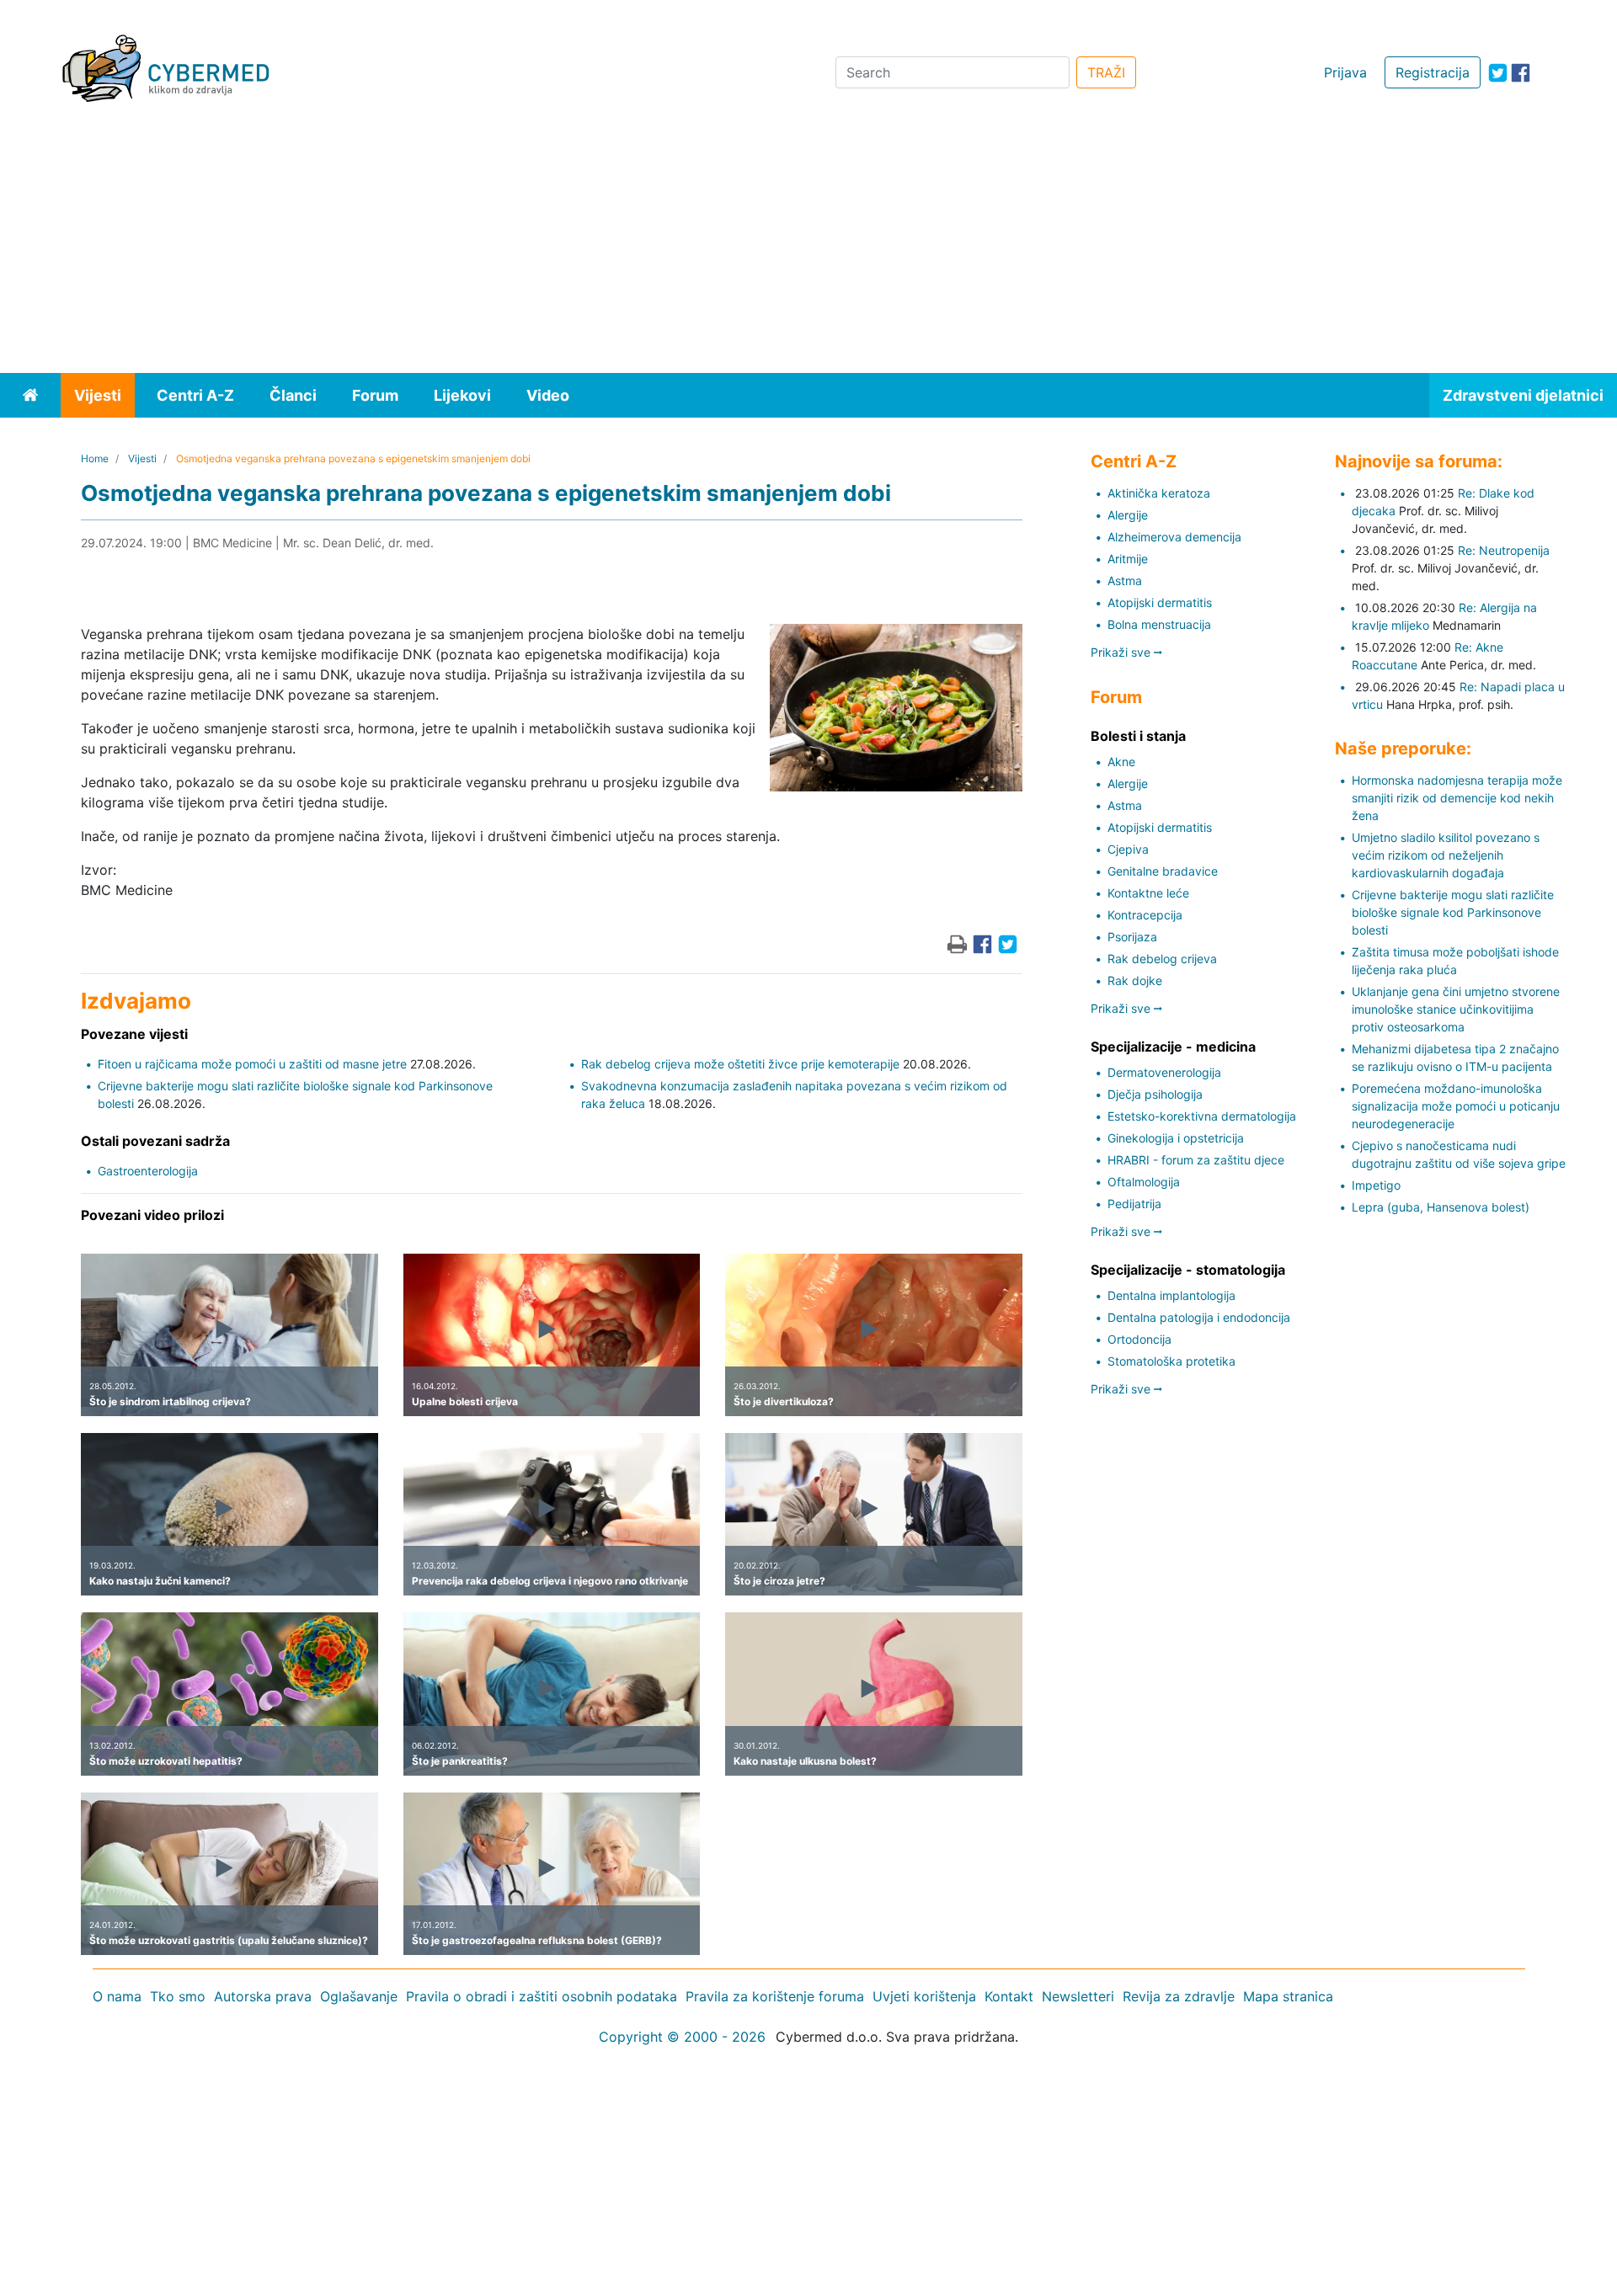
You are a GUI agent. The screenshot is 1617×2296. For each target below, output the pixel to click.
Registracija (1433, 72)
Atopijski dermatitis (1160, 602)
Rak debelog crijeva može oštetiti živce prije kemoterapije (740, 1064)
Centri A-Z (195, 395)
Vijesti (98, 395)
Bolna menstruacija (1159, 624)
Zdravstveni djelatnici (1523, 395)
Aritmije (1128, 559)
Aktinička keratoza (1159, 493)
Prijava (1345, 72)
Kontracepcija (1145, 915)
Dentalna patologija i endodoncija (1199, 1317)
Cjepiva (1128, 849)
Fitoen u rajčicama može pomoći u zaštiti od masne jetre (252, 1064)
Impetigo (1376, 1185)
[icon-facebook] (1521, 73)
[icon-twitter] (1498, 73)
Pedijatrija (1134, 1204)
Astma (1125, 581)
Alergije (1128, 515)
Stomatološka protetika (1171, 1361)
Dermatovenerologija (1164, 1072)
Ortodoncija (1139, 1339)
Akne (1121, 762)
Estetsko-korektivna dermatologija (1202, 1116)
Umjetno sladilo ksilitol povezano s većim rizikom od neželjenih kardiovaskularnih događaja (1446, 855)
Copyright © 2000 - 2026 (682, 2037)
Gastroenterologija (148, 1171)
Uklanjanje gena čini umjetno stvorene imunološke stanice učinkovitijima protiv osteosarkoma (1456, 1009)
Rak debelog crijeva (1162, 959)
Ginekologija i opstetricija (1176, 1138)
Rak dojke (1135, 980)
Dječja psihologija (1155, 1094)
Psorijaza (1132, 937)
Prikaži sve (1122, 652)
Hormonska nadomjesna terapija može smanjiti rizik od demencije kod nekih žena (1457, 798)
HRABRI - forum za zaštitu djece (1196, 1160)
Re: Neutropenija (1504, 550)
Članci (293, 395)
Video (548, 395)
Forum (375, 395)
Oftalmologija (1144, 1182)
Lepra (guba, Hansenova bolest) (1441, 1207)
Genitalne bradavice (1163, 871)
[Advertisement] (808, 247)
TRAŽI (1106, 72)
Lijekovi (462, 395)
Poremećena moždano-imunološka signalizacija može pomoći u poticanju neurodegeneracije (1456, 1106)
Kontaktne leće (1148, 893)
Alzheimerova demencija (1174, 537)
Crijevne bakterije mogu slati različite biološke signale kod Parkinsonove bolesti (1453, 912)
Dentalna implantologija (1171, 1295)
